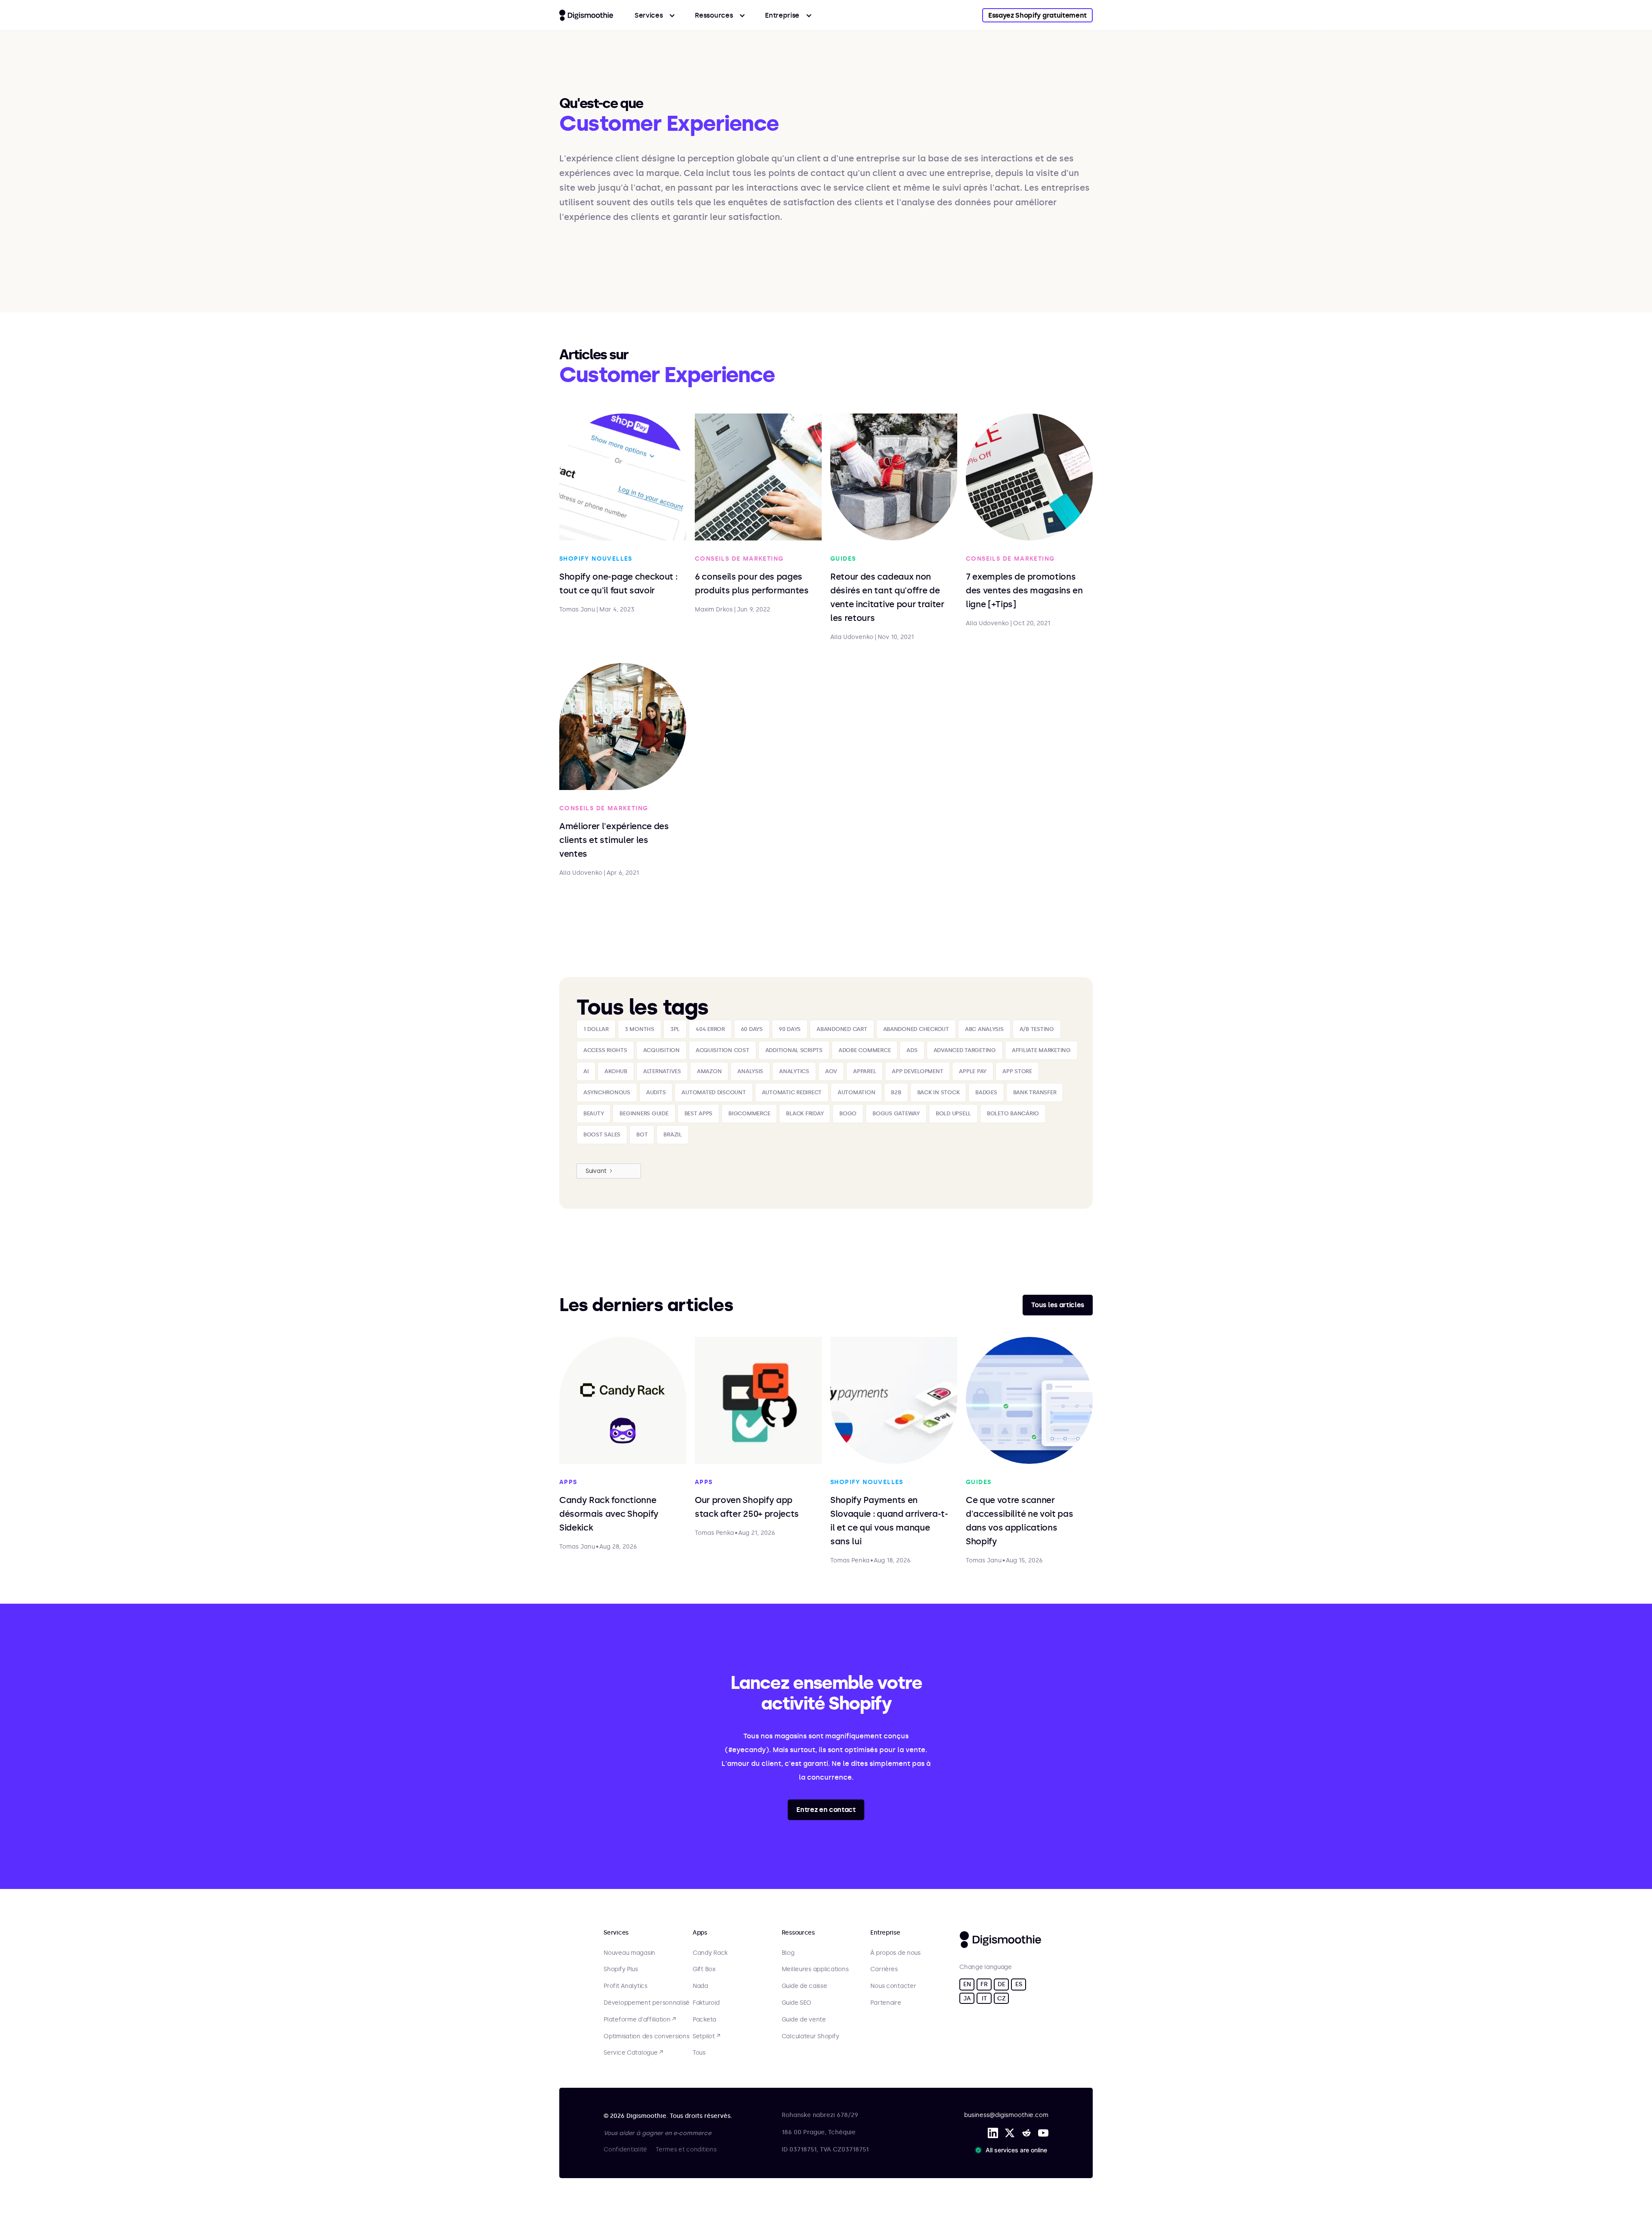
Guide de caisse (804, 1986)
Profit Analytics (626, 1986)
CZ (1001, 1998)
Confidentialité (625, 2150)
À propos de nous (895, 1953)
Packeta (704, 2020)
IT (984, 1998)
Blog (788, 1953)
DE (1001, 1984)
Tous (699, 2053)
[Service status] (1013, 2150)
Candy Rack (710, 1953)
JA (967, 1998)
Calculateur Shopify (811, 2037)
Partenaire (886, 2003)
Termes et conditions (686, 2150)
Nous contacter (893, 1986)
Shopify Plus (621, 1969)
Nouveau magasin (629, 1953)
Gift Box (704, 1969)
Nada (700, 1986)
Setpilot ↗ (706, 2037)
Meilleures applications (815, 1969)
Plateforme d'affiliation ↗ (640, 2020)
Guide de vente (804, 2020)
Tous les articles (1058, 1305)
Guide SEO (797, 2003)
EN (967, 1984)
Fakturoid (706, 2003)
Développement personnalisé (647, 2003)
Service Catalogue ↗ (633, 2053)
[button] (655, 15)
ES (1019, 1984)
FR (984, 1984)
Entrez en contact (826, 1810)
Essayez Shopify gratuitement (1037, 15)
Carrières (884, 1969)
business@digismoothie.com (1006, 2115)
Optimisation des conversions (646, 2037)
